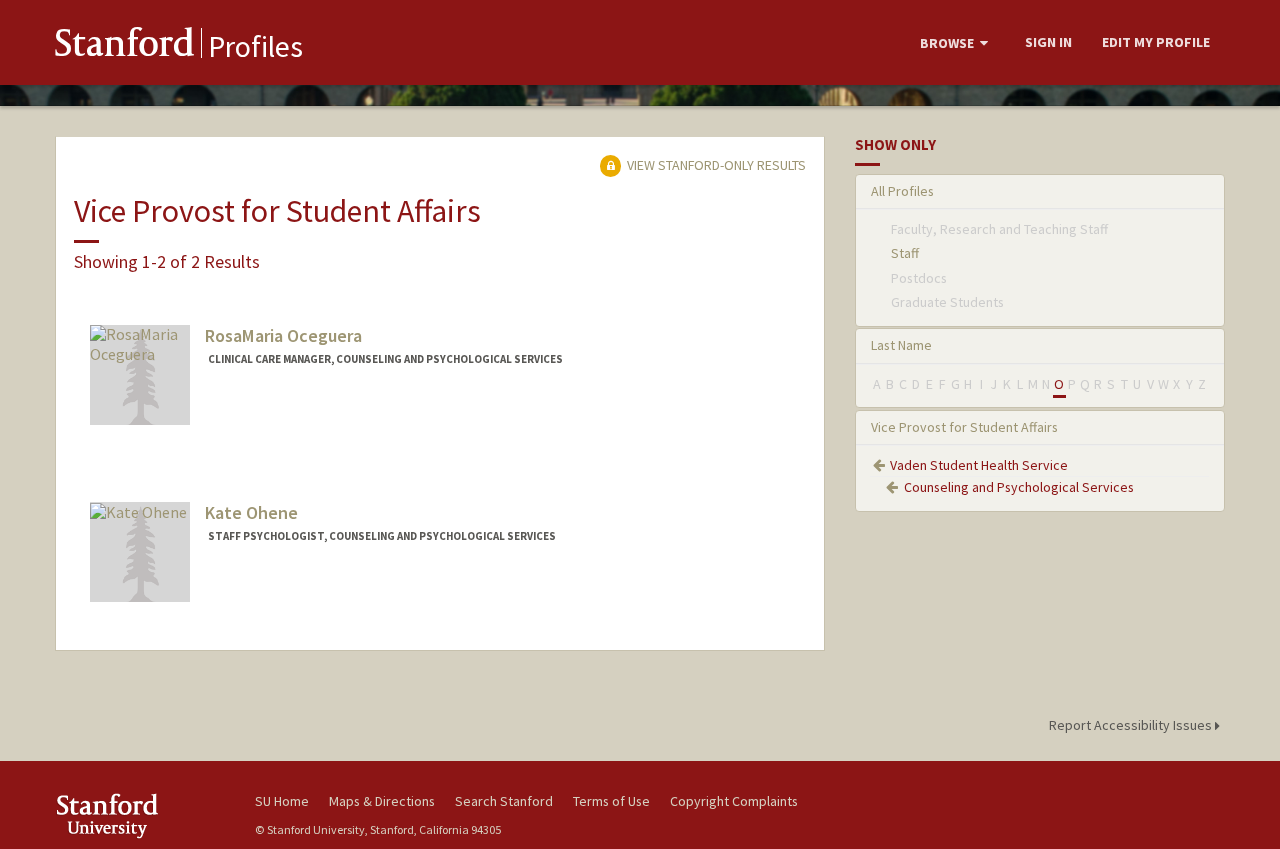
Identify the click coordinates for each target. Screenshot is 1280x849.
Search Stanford (504, 801)
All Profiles (902, 191)
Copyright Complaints (734, 801)
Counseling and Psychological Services (1019, 487)
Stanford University (140, 815)
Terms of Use (611, 801)
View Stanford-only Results (715, 165)
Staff (905, 253)
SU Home (282, 801)
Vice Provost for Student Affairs (964, 427)
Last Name (901, 345)
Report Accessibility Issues (1132, 725)
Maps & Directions (382, 801)
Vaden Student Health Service (979, 465)
